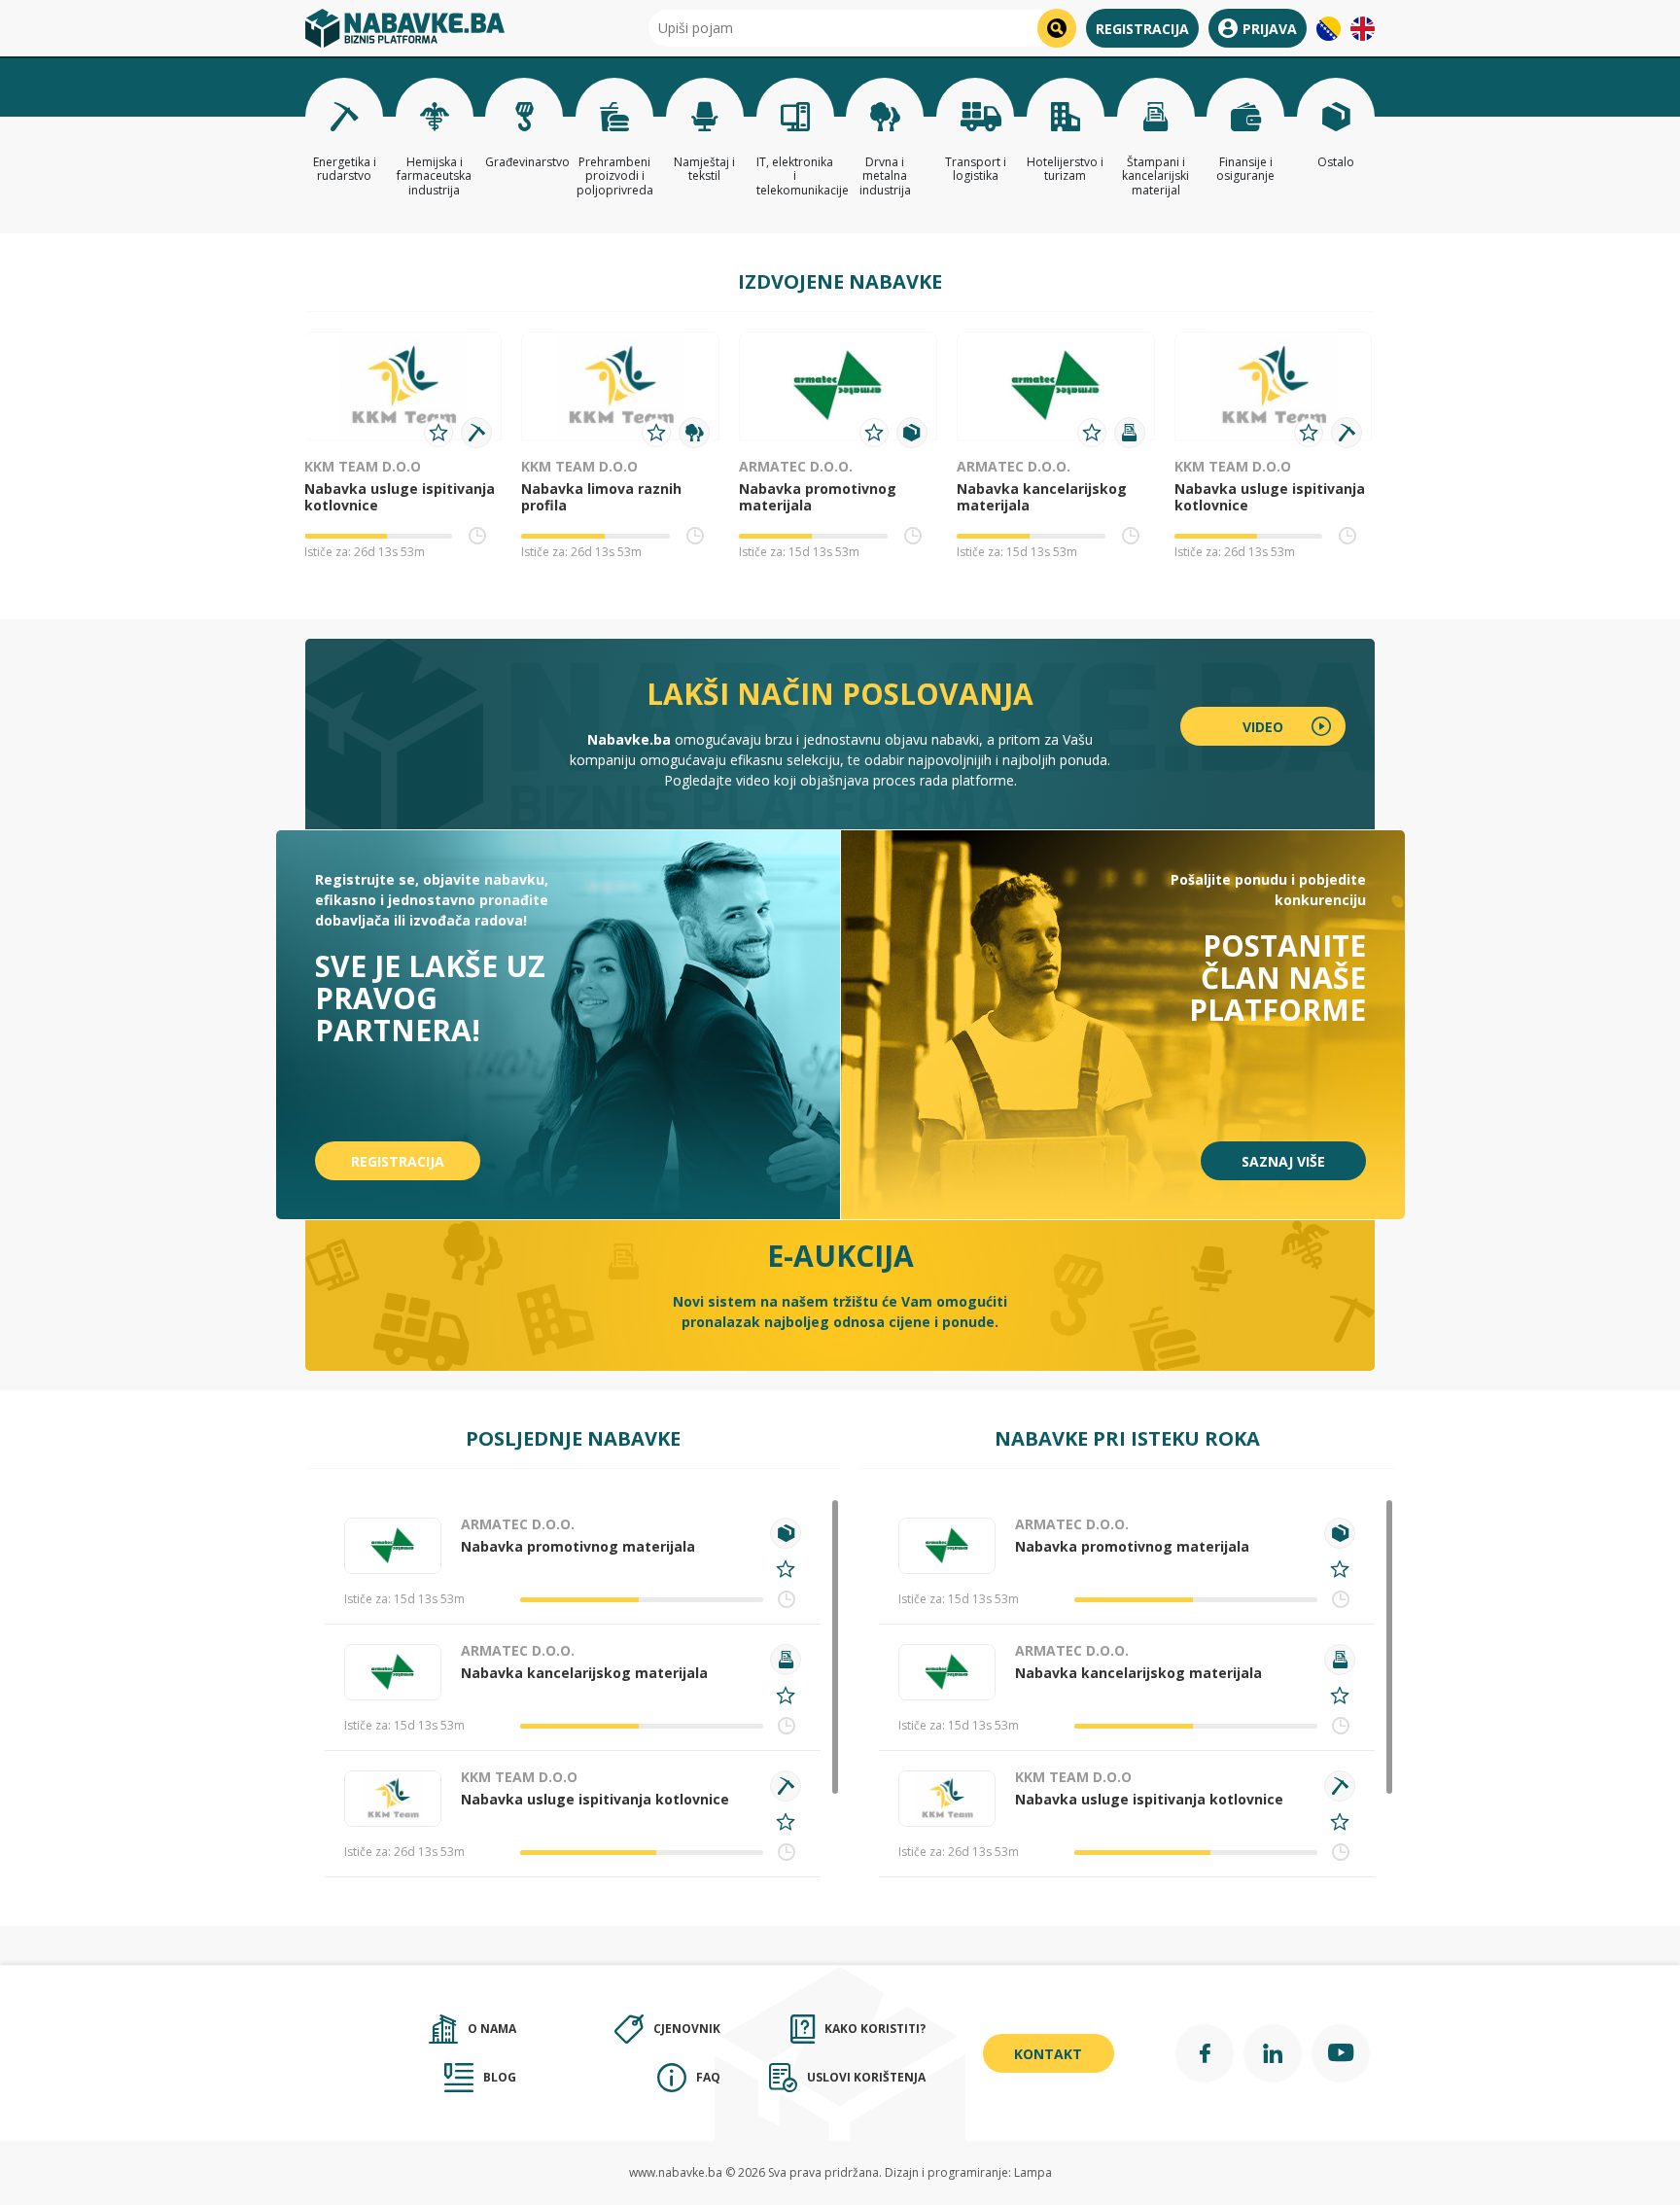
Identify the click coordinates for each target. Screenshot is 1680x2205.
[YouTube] (1341, 2053)
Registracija (1142, 29)
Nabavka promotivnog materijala (818, 497)
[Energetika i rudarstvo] (476, 433)
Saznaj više (1283, 1161)
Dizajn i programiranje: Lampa (968, 2172)
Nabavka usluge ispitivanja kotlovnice (400, 497)
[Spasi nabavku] (438, 433)
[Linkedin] (1273, 2053)
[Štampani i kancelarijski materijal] (1130, 433)
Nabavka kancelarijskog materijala (1042, 497)
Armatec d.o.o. (796, 466)
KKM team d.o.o (363, 466)
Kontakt (1048, 2054)
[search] (1057, 28)
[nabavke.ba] (405, 28)
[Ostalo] (912, 433)
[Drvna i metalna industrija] (694, 433)
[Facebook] (1205, 2053)
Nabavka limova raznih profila (601, 497)
